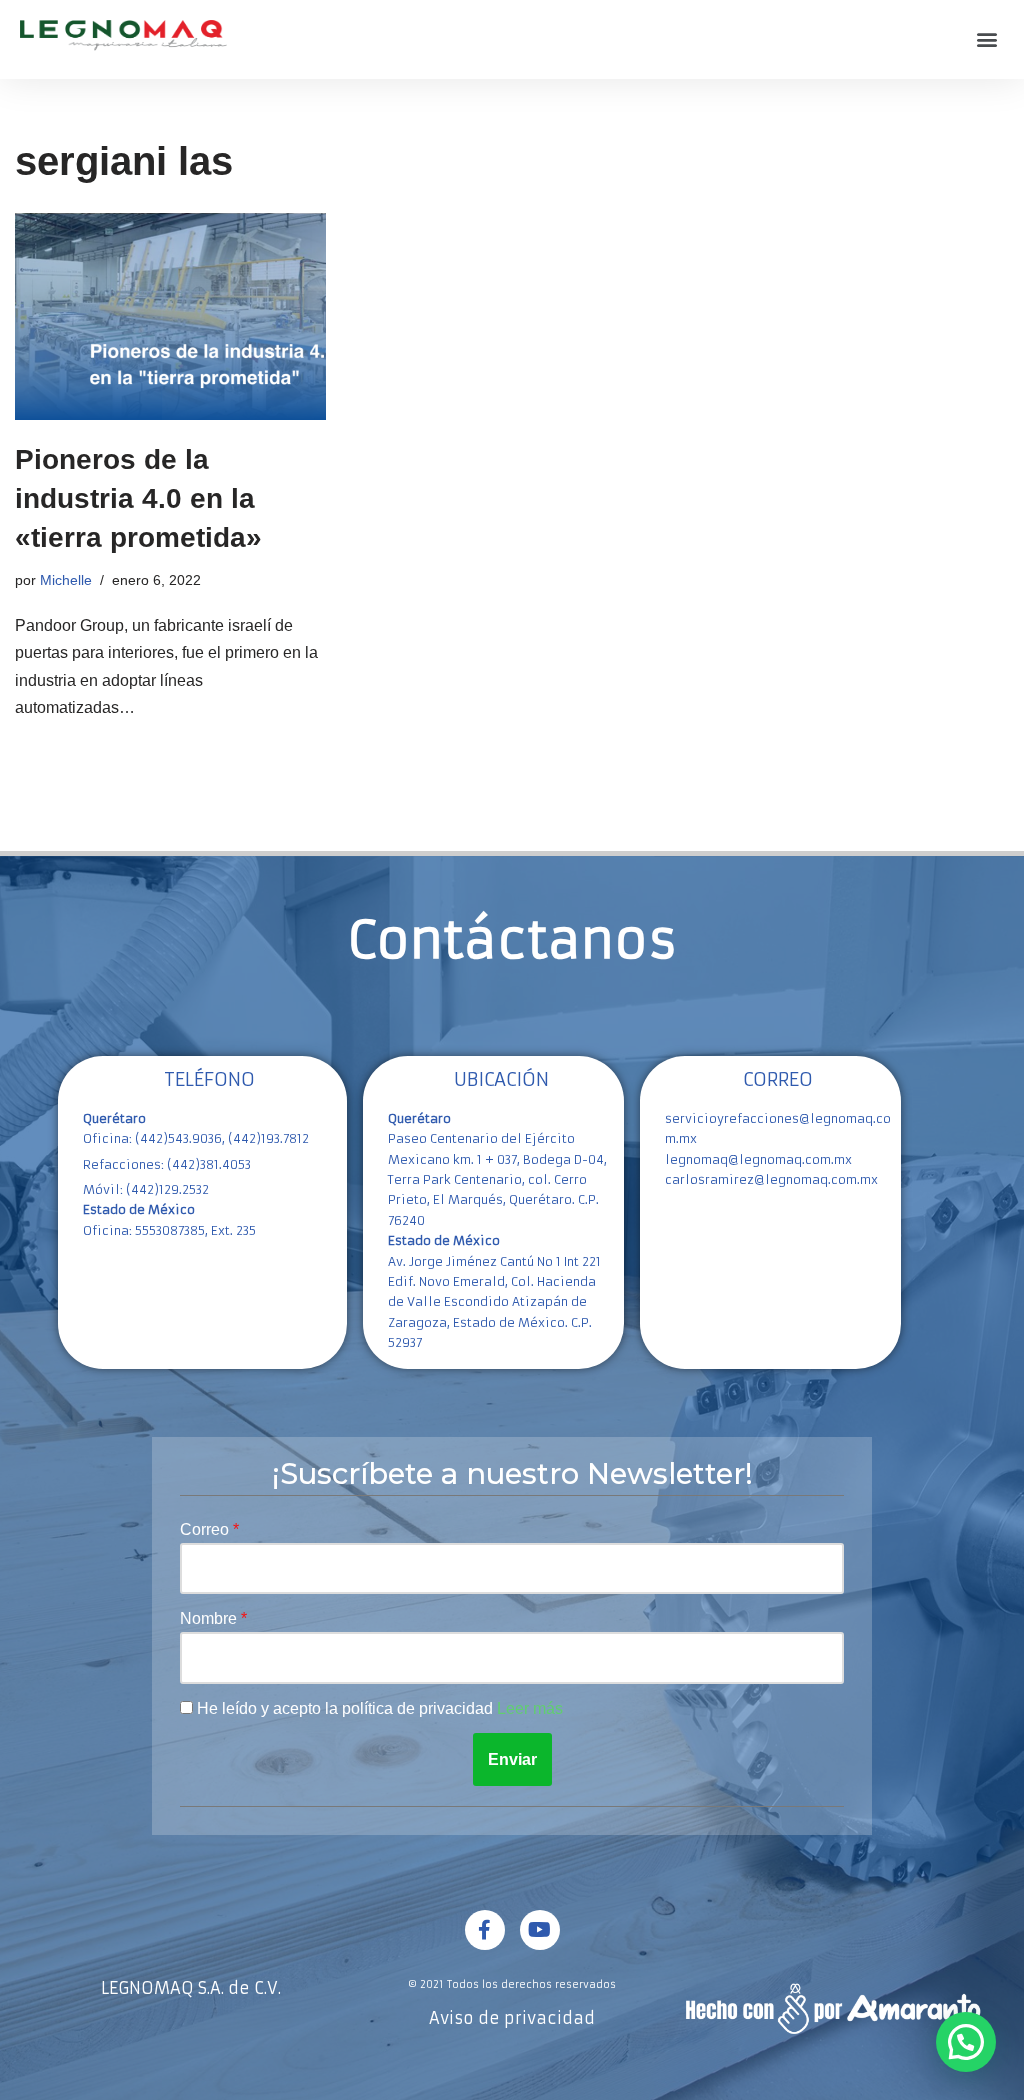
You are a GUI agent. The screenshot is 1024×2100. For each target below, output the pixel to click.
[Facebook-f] (485, 1930)
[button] (987, 39)
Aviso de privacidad (512, 2018)
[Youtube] (540, 1930)
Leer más (530, 1708)
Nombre (210, 1618)
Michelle (66, 580)
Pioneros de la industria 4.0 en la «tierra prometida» (138, 498)
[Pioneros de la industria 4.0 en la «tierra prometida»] (170, 317)
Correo (206, 1529)
